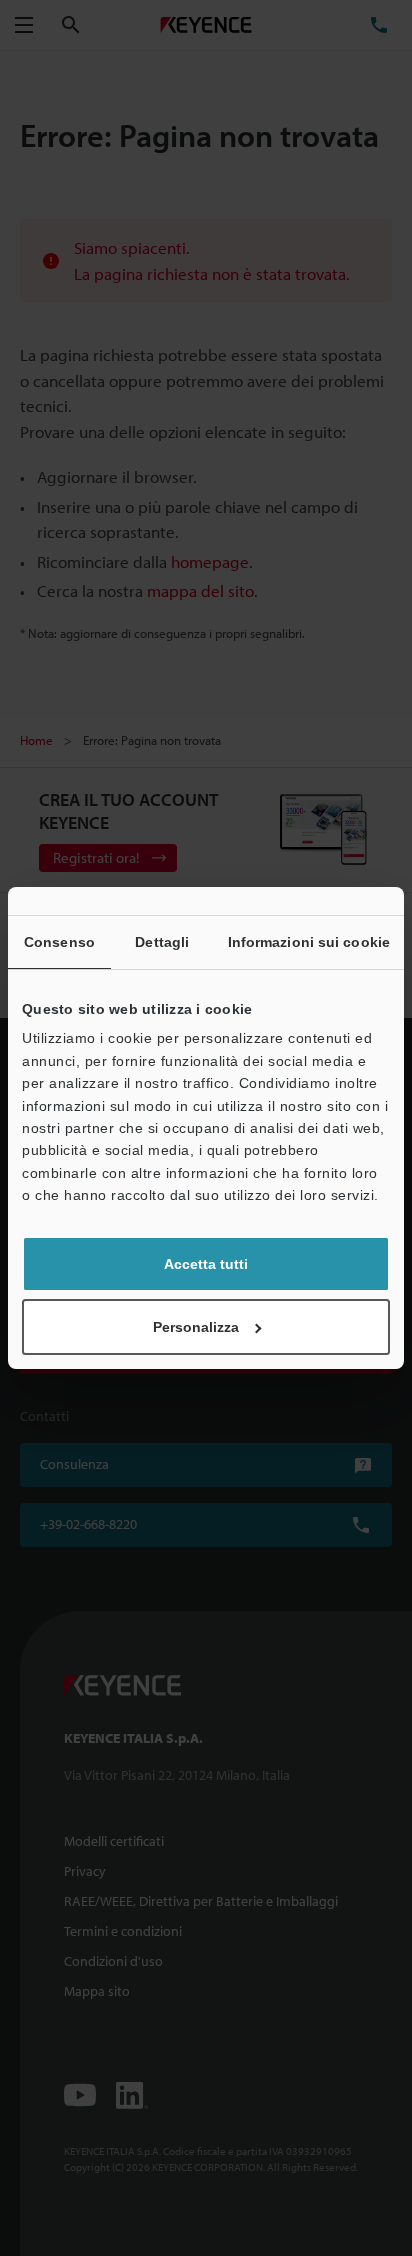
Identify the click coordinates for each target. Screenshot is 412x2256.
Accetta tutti (206, 1264)
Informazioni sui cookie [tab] (309, 942)
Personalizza (196, 1327)
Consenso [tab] (59, 942)
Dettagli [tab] (162, 942)
